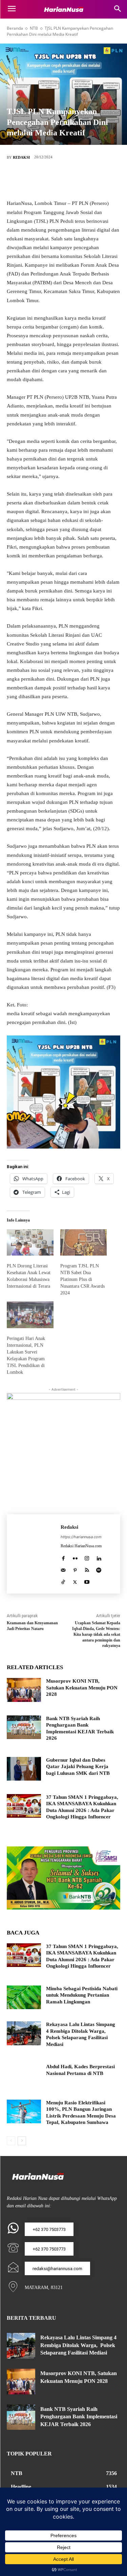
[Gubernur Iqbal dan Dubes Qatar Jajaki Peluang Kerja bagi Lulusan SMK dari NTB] (24, 1769)
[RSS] (87, 1569)
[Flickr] (75, 1557)
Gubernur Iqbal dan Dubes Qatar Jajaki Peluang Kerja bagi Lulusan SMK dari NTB (78, 1767)
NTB (34, 28)
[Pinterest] (74, 180)
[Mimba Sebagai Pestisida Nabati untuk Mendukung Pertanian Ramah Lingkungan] (24, 1997)
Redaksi (21, 157)
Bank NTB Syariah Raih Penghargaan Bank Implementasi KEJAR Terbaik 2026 (79, 2417)
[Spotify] (99, 1569)
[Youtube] (87, 1581)
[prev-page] (11, 2141)
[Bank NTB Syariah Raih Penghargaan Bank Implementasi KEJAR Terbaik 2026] (24, 1727)
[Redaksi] (34, 1554)
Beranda (15, 28)
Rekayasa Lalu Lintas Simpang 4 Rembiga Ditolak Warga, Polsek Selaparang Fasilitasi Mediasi (78, 2345)
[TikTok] (63, 1581)
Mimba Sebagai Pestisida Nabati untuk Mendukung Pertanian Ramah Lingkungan (82, 1995)
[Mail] (63, 1569)
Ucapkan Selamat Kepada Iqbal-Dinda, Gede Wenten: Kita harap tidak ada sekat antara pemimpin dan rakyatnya (96, 1634)
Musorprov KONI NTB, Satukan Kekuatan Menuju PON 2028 (82, 1688)
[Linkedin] (99, 1557)
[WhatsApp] (94, 180)
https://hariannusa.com (81, 1537)
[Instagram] (87, 1557)
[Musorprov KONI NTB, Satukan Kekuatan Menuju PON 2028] (24, 1690)
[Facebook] (33, 180)
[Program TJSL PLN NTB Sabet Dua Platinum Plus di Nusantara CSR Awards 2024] (84, 1243)
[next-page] (22, 2141)
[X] (54, 180)
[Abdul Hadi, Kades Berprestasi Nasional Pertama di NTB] (24, 2075)
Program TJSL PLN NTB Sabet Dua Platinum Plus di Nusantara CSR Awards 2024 (82, 1279)
